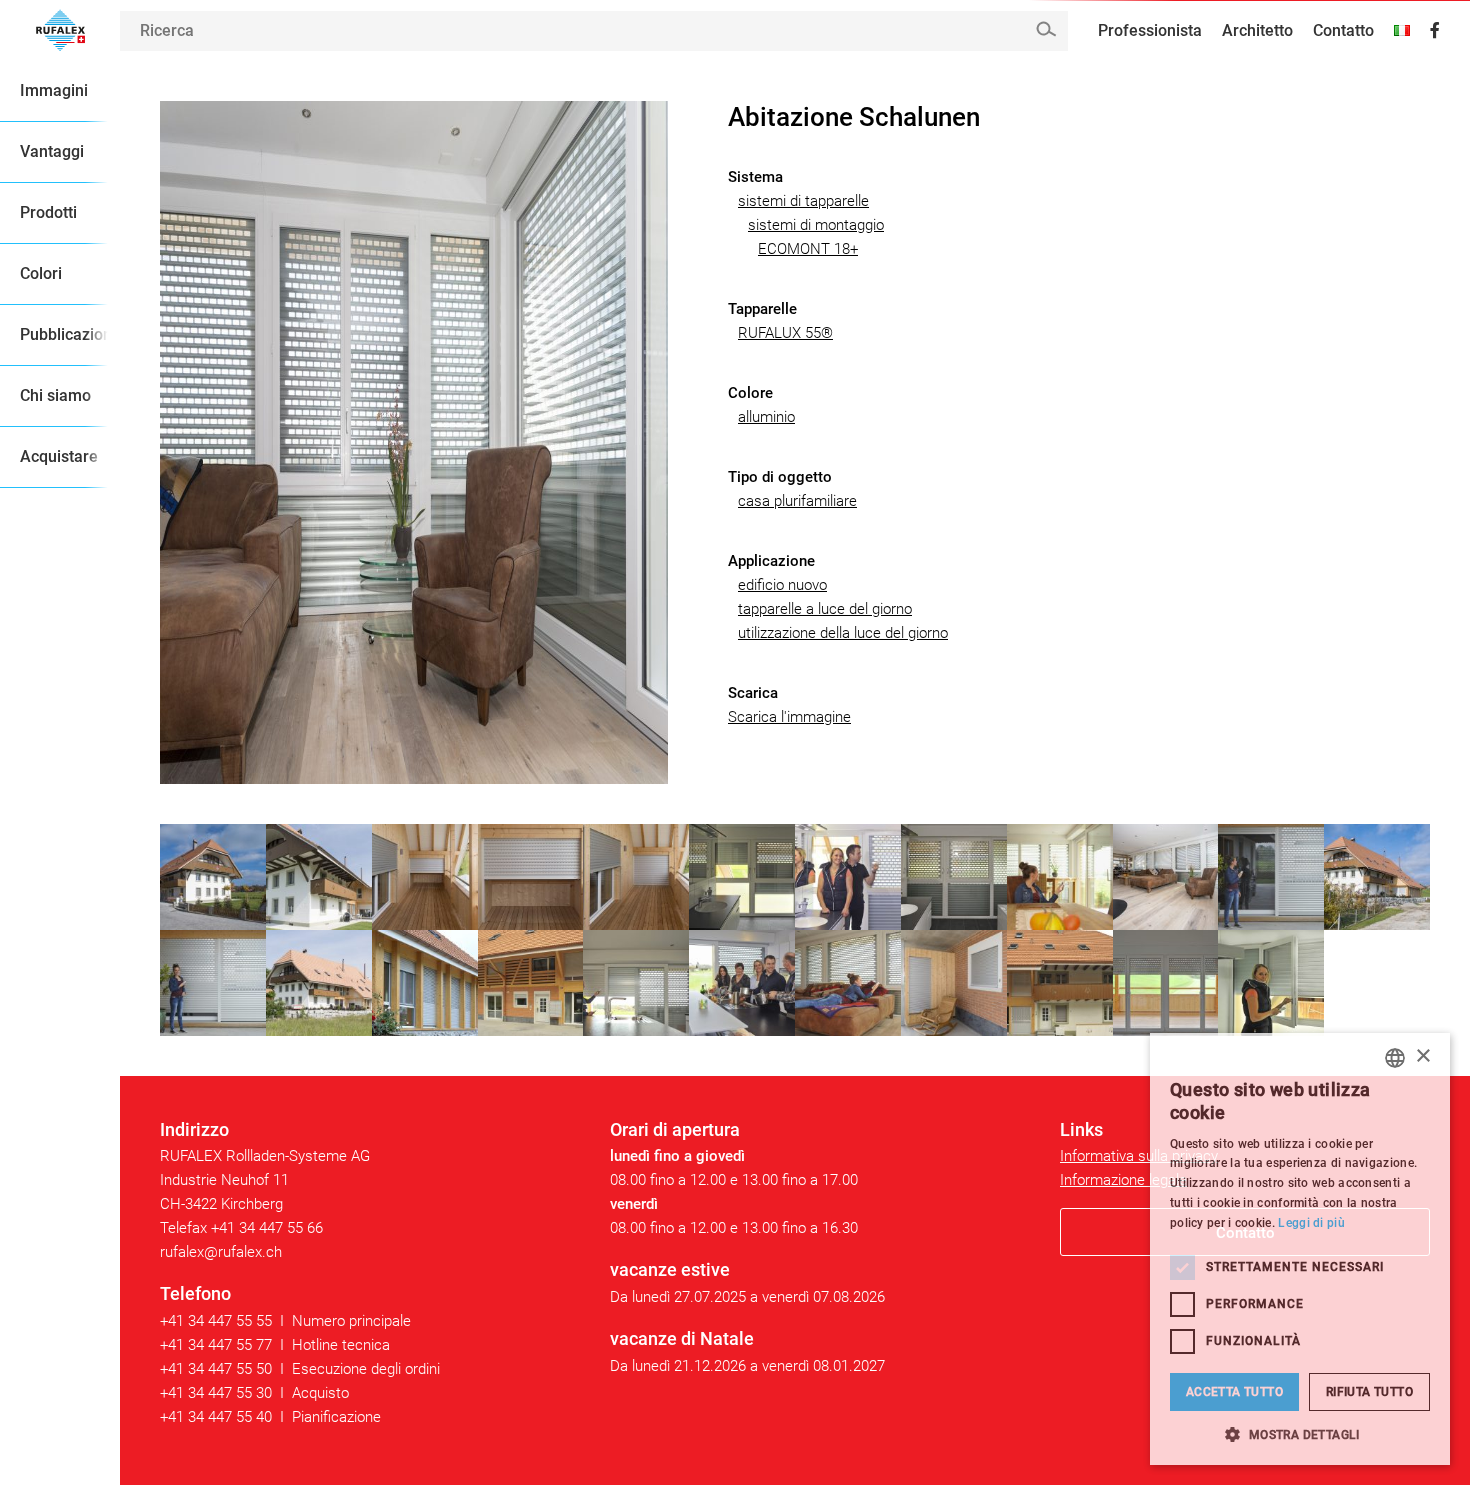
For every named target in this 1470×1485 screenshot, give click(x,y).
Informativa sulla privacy (1139, 1156)
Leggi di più (1311, 1223)
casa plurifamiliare (797, 501)
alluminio (766, 417)
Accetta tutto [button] (1234, 1392)
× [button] (1422, 1056)
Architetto (1257, 30)
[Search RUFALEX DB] (1045, 29)
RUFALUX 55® (785, 333)
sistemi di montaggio (816, 225)
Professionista (1150, 30)
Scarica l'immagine (789, 717)
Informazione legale (1123, 1180)
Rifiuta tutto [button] (1369, 1392)
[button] (1300, 1434)
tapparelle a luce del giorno (825, 609)
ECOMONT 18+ (808, 249)
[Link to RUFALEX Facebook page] (1435, 31)
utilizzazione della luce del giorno (843, 633)
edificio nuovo (782, 585)
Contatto (1343, 30)
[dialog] (1300, 1249)
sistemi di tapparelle (803, 201)
